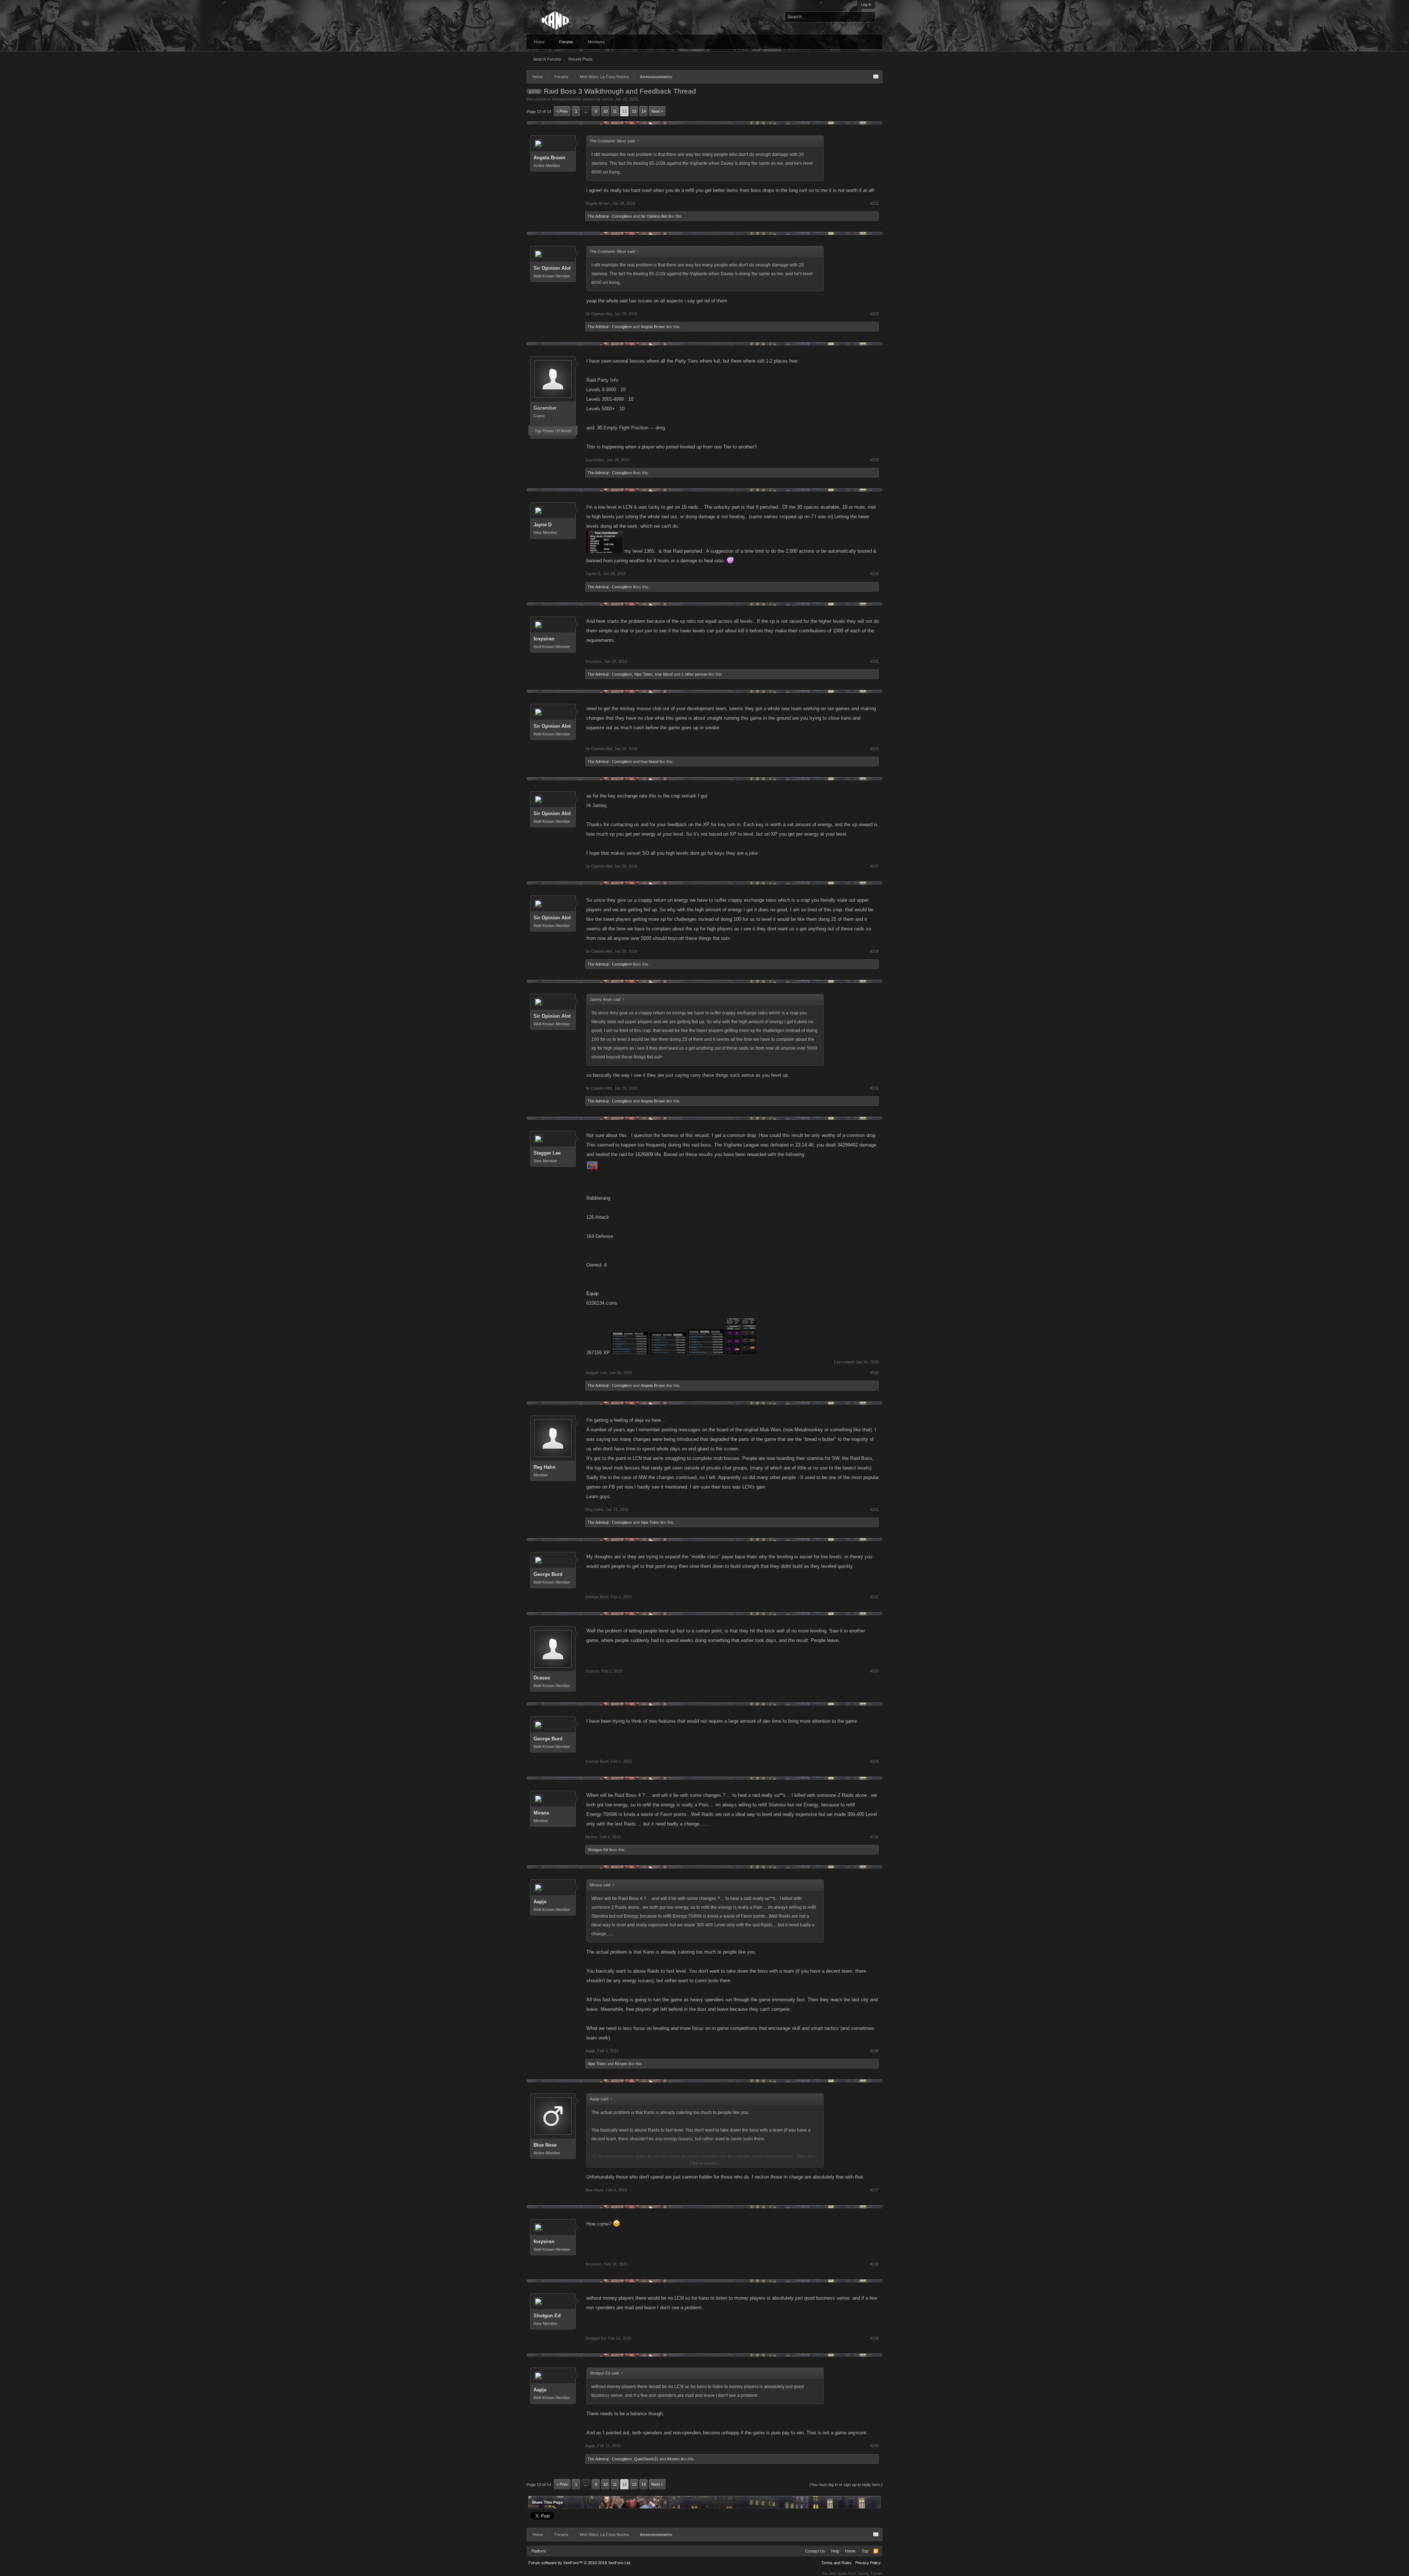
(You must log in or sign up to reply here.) (846, 2485)
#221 (874, 203)
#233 (874, 1671)
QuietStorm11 (646, 2459)
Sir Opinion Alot (654, 216)
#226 (874, 749)
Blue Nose (545, 2145)
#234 (874, 1761)
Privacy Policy (868, 2563)
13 (634, 111)
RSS (876, 2551)
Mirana (541, 1813)
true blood (664, 674)
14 (644, 111)
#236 (874, 2051)
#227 (874, 866)
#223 (874, 460)
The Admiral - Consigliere (610, 216)
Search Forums (547, 59)
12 (625, 111)
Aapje (540, 1902)
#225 (874, 661)
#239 (874, 2338)
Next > (657, 111)
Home (539, 42)
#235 (874, 1837)
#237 (874, 2190)
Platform (539, 2551)
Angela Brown (549, 158)
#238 (874, 2264)
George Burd (548, 1574)
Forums (566, 42)
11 (615, 111)
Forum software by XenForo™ (580, 2563)
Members (596, 42)
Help (835, 2551)
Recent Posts (580, 59)
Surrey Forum (870, 2573)
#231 (874, 1509)
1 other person (694, 674)
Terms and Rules (836, 2563)
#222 (874, 314)
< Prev (562, 111)
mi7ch (607, 99)
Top (865, 2551)
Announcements (567, 99)
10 (605, 111)
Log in (866, 4)
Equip (592, 1294)
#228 (874, 951)
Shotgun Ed (598, 1850)
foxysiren (544, 639)
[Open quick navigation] (876, 77)
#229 (874, 1088)
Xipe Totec (643, 674)
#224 (874, 574)
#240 (874, 2446)
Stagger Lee (547, 1153)
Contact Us (815, 2551)
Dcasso (542, 1678)
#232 (874, 1597)
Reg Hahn (545, 1467)
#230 (874, 1373)
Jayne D (543, 525)
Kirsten (621, 2064)
